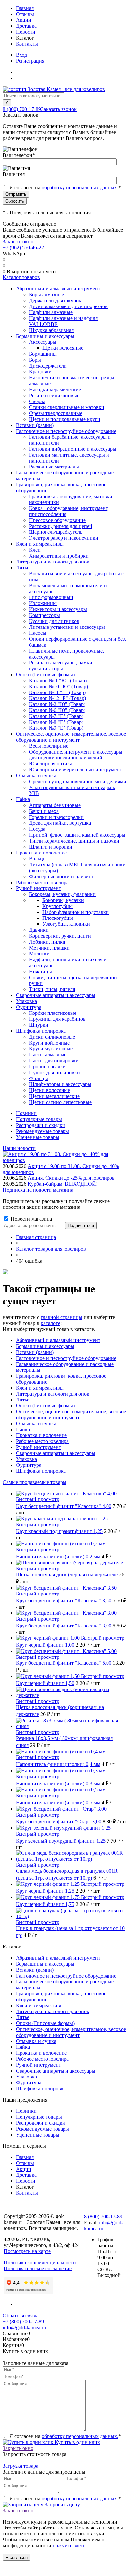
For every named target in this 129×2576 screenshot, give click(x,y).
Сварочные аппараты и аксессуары (56, 1453)
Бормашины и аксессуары (45, 1346)
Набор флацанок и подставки (76, 912)
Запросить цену (62, 2505)
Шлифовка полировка (41, 1471)
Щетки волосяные (63, 348)
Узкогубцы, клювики (66, 924)
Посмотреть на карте (27, 2251)
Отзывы (25, 14)
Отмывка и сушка (36, 1423)
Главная (25, 8)
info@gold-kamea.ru (24, 2327)
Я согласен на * (65, 2436)
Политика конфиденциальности (40, 2262)
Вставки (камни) (35, 1352)
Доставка (26, 26)
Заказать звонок (59, 109)
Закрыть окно (18, 242)
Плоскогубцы (58, 918)
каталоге (50, 1323)
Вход (21, 55)
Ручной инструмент (38, 1447)
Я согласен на (65, 188)
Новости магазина (31, 1219)
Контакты (27, 44)
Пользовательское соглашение (38, 2268)
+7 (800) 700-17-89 (23, 2321)
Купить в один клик (77, 2442)
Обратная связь (20, 2316)
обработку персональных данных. (80, 188)
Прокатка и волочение (41, 1435)
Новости (26, 32)
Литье (23, 1400)
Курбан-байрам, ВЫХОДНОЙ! (63, 1184)
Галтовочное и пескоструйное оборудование (66, 1358)
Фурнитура (29, 1465)
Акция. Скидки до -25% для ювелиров (71, 1178)
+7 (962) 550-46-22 (23, 248)
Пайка (23, 1429)
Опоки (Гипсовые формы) (45, 1406)
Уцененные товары (38, 1137)
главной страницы (62, 1317)
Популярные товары (39, 1119)
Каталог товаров (21, 277)
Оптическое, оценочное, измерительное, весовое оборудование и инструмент (71, 1415)
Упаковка (26, 1459)
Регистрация (30, 61)
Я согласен (17, 2557)
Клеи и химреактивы (40, 1388)
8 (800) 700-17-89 (22, 109)
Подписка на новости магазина (38, 1190)
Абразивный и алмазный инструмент (58, 1340)
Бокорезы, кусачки (63, 900)
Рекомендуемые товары (43, 1131)
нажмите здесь (69, 2545)
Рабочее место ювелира (42, 1441)
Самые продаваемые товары (35, 1482)
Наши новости (19, 1148)
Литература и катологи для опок (53, 1394)
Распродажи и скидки (41, 1125)
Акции (24, 20)
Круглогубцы (58, 906)
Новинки (26, 1113)
